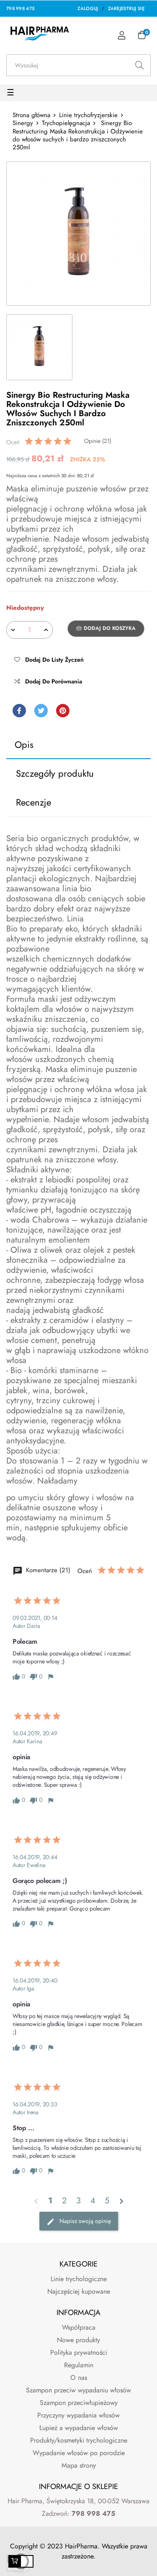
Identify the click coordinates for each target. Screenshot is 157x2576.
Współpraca (79, 2327)
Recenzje (33, 802)
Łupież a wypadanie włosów (79, 2428)
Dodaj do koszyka (109, 628)
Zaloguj (88, 8)
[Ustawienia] (122, 36)
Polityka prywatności (79, 2352)
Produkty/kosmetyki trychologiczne (79, 2440)
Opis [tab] (24, 744)
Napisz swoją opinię (84, 2221)
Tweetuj (41, 711)
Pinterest (63, 711)
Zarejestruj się (126, 8)
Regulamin (79, 2365)
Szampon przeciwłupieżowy (79, 2403)
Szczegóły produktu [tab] (55, 773)
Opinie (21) (98, 441)
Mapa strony (79, 2465)
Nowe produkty (78, 2340)
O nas (79, 2378)
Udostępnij (19, 711)
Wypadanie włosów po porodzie (79, 2453)
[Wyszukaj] (140, 65)
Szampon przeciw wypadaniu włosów (78, 2390)
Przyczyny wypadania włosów (78, 2415)
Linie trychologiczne (79, 2279)
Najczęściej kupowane (79, 2291)
